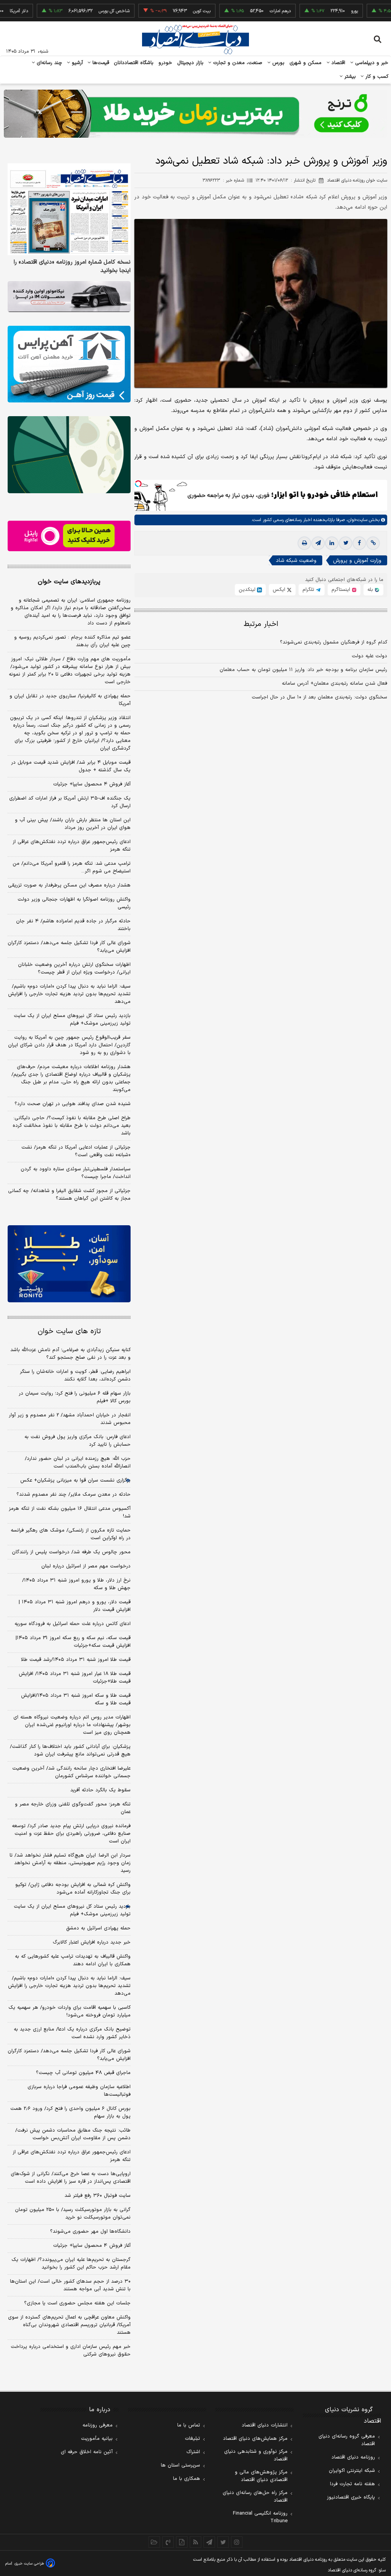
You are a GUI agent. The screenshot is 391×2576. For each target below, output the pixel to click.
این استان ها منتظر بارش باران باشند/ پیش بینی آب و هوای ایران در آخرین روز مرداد (73, 824)
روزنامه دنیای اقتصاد (353, 2457)
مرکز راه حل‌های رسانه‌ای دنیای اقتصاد (255, 2497)
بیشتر (349, 77)
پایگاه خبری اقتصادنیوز (351, 2497)
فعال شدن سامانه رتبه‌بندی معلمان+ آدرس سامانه (334, 684)
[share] (182, 2542)
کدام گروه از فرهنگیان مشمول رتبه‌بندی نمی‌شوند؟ (334, 642)
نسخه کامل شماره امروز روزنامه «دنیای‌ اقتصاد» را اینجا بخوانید (72, 267)
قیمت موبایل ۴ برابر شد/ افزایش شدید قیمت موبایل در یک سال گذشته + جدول (71, 766)
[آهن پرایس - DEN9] (69, 364)
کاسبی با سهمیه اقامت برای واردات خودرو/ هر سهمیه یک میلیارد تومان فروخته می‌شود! (69, 2011)
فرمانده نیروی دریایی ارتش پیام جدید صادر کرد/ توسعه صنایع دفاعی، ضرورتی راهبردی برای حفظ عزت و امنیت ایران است (71, 1834)
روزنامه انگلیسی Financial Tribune (260, 2517)
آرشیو (76, 63)
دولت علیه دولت (369, 656)
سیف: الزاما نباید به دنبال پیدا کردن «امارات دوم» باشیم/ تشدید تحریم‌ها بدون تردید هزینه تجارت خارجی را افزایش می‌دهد (69, 994)
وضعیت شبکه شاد (296, 561)
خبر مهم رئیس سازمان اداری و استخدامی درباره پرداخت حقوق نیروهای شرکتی (71, 2351)
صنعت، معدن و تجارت (237, 63)
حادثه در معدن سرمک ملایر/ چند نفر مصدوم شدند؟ (74, 1495)
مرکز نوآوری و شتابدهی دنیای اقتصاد (256, 2455)
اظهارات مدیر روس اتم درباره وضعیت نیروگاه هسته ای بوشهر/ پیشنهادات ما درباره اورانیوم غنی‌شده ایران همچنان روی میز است (72, 1725)
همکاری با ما (187, 2479)
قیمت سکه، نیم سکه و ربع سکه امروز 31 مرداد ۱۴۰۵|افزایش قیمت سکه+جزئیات (73, 1642)
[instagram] (237, 2542)
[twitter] (346, 543)
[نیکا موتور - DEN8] (69, 297)
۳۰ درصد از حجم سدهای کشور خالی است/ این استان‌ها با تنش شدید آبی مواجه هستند (70, 2285)
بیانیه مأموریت (97, 2439)
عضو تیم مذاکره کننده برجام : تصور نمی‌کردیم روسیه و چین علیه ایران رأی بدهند (72, 641)
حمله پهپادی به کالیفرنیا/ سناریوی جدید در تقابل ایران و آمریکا (70, 700)
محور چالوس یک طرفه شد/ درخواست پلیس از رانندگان (71, 1552)
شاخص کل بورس (79, 11)
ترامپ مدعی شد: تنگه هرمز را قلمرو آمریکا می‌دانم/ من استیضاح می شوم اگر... (72, 867)
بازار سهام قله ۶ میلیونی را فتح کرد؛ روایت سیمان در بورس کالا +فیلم (75, 1397)
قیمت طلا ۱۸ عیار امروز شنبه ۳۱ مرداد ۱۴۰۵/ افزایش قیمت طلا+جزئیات (75, 1678)
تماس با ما (189, 2425)
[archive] (154, 2542)
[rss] (195, 2542)
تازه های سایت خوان (69, 1331)
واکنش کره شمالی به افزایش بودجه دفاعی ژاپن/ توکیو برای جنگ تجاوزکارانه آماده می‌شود (73, 1889)
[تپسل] (138, 484)
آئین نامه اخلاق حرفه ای (87, 2452)
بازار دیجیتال (190, 63)
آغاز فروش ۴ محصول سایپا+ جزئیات (92, 784)
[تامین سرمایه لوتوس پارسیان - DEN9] (69, 455)
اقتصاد (338, 63)
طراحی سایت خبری (29, 2564)
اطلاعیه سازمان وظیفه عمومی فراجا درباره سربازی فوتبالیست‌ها (79, 2091)
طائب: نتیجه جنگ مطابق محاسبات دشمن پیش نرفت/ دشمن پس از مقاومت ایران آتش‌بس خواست (73, 2134)
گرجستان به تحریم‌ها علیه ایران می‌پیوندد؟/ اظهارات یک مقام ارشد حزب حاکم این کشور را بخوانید (71, 2264)
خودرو (166, 63)
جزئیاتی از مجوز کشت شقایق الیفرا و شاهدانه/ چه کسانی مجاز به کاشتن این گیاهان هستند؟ (69, 1195)
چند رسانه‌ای (48, 63)
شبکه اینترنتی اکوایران (352, 2471)
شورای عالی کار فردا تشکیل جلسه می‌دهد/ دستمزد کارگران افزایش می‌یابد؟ (69, 947)
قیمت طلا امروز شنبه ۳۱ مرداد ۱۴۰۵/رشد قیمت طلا (76, 1660)
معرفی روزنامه (98, 2425)
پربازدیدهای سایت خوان (69, 582)
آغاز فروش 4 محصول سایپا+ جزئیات (92, 2246)
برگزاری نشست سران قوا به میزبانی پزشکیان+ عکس (75, 1480)
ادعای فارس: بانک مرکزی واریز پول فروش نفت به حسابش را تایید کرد (78, 1441)
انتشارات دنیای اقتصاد (265, 2425)
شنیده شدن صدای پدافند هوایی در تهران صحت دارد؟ (73, 1104)
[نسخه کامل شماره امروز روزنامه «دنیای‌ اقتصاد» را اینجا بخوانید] (69, 209)
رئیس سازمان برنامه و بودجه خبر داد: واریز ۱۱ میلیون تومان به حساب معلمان (303, 670)
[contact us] (168, 2542)
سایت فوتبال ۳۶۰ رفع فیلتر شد (98, 2196)
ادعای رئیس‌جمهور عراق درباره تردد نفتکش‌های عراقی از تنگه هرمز (72, 846)
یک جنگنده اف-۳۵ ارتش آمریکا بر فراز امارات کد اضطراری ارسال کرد (70, 802)
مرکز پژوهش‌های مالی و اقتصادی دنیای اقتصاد (261, 2476)
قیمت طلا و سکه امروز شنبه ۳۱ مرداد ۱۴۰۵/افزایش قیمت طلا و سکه (76, 1699)
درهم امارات (245, 11)
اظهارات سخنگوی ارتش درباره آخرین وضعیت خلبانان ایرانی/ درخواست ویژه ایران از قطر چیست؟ (74, 969)
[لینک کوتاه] (373, 543)
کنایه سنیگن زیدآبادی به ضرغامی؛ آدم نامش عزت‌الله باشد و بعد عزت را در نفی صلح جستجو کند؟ (70, 1354)
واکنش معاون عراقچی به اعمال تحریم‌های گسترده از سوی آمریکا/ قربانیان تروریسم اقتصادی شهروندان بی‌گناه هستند (69, 2325)
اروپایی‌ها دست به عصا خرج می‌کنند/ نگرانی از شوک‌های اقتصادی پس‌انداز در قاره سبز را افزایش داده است (71, 2178)
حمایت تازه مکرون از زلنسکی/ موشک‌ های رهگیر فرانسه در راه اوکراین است (71, 1534)
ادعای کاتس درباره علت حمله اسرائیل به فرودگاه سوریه (73, 1624)
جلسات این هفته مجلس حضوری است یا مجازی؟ (77, 2303)
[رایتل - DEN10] (69, 536)
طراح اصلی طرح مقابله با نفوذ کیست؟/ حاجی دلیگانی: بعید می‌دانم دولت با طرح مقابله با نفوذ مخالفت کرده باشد (72, 1126)
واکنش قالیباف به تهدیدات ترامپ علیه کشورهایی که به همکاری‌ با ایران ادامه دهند (73, 1960)
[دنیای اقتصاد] (195, 39)
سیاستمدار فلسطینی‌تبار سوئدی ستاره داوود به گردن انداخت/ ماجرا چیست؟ (76, 1173)
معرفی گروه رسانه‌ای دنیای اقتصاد (347, 2440)
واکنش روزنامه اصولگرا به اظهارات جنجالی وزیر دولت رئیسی (74, 903)
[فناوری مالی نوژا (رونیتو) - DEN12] (69, 1264)
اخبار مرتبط (261, 624)
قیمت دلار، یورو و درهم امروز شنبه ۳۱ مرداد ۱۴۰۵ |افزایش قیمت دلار (75, 1606)
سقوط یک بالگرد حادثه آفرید (100, 1790)
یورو (319, 11)
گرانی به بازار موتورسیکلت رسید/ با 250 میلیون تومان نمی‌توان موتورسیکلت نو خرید (73, 2214)
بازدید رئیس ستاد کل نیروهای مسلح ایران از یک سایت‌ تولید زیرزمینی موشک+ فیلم (72, 1020)
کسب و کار (376, 77)
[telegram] (318, 543)
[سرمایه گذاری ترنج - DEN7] (195, 114)
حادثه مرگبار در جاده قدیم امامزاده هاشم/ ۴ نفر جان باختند (73, 925)
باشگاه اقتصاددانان (134, 63)
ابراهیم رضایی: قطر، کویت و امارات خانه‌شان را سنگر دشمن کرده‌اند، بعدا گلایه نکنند (75, 1376)
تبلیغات (192, 2439)
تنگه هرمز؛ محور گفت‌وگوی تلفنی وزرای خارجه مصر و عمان (73, 1808)
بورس (278, 63)
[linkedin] (332, 543)
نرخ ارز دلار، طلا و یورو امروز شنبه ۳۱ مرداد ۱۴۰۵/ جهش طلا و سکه (76, 1584)
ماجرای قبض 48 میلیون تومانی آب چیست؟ (83, 2073)
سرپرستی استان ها (180, 2465)
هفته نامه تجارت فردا (352, 2484)
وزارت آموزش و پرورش (357, 561)
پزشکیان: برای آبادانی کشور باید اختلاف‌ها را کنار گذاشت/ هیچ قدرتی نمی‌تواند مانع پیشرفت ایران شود (70, 1751)
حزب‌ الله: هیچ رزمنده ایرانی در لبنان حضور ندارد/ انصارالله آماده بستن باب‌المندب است (78, 1463)
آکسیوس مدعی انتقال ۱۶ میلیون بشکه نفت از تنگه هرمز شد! (70, 1512)
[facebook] (359, 543)
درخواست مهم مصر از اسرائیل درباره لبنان (86, 1566)
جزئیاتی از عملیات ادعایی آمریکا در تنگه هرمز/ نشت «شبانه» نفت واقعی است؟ (76, 1151)
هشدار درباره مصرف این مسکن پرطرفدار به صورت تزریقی (69, 885)
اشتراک (193, 2452)
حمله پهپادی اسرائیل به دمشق (98, 1928)
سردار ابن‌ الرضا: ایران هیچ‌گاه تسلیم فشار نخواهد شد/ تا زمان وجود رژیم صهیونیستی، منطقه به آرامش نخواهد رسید (70, 1863)
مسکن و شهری (306, 63)
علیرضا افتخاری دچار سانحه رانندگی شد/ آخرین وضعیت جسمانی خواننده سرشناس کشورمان (71, 1772)
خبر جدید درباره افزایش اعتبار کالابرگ (92, 1942)
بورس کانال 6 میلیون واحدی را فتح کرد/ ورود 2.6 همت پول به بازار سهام (70, 2113)
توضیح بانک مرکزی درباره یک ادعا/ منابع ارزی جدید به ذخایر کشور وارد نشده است (72, 2033)
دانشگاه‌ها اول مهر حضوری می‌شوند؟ (90, 2232)
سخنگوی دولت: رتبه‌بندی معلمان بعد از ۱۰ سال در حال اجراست (319, 697)
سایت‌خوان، (356, 520)
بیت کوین (166, 11)
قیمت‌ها (100, 63)
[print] (304, 543)
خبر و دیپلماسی (371, 63)
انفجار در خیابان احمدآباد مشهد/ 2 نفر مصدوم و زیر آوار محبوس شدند (70, 1419)
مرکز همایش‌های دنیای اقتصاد (255, 2439)
